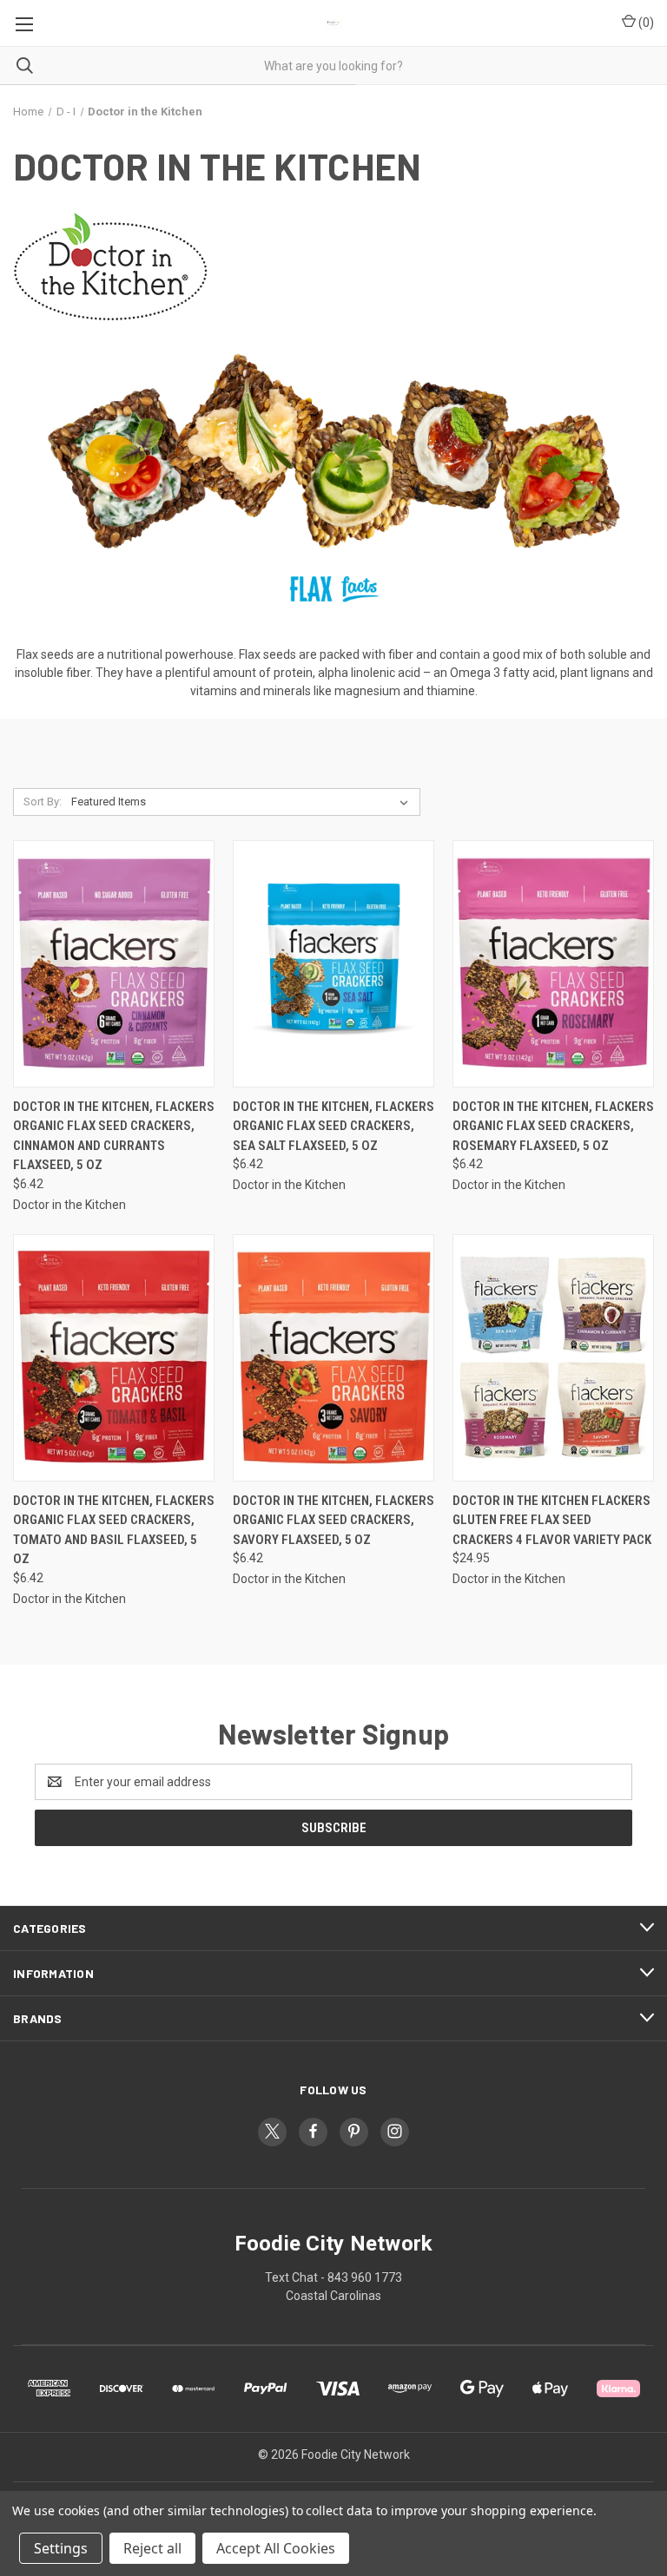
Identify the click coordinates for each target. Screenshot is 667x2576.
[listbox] (243, 802)
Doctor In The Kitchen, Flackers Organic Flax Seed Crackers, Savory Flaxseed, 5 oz (333, 1520)
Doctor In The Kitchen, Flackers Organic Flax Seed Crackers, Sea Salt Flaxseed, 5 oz (333, 1126)
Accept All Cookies (276, 2548)
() (645, 23)
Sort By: (43, 802)
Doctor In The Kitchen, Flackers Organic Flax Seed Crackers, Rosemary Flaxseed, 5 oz (553, 1126)
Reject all (152, 2548)
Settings (61, 2548)
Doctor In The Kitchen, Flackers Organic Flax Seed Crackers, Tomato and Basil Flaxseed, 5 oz (114, 1530)
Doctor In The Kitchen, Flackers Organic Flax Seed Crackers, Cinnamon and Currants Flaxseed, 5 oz (114, 1136)
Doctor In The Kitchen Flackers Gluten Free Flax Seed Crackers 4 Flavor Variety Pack (552, 1520)
